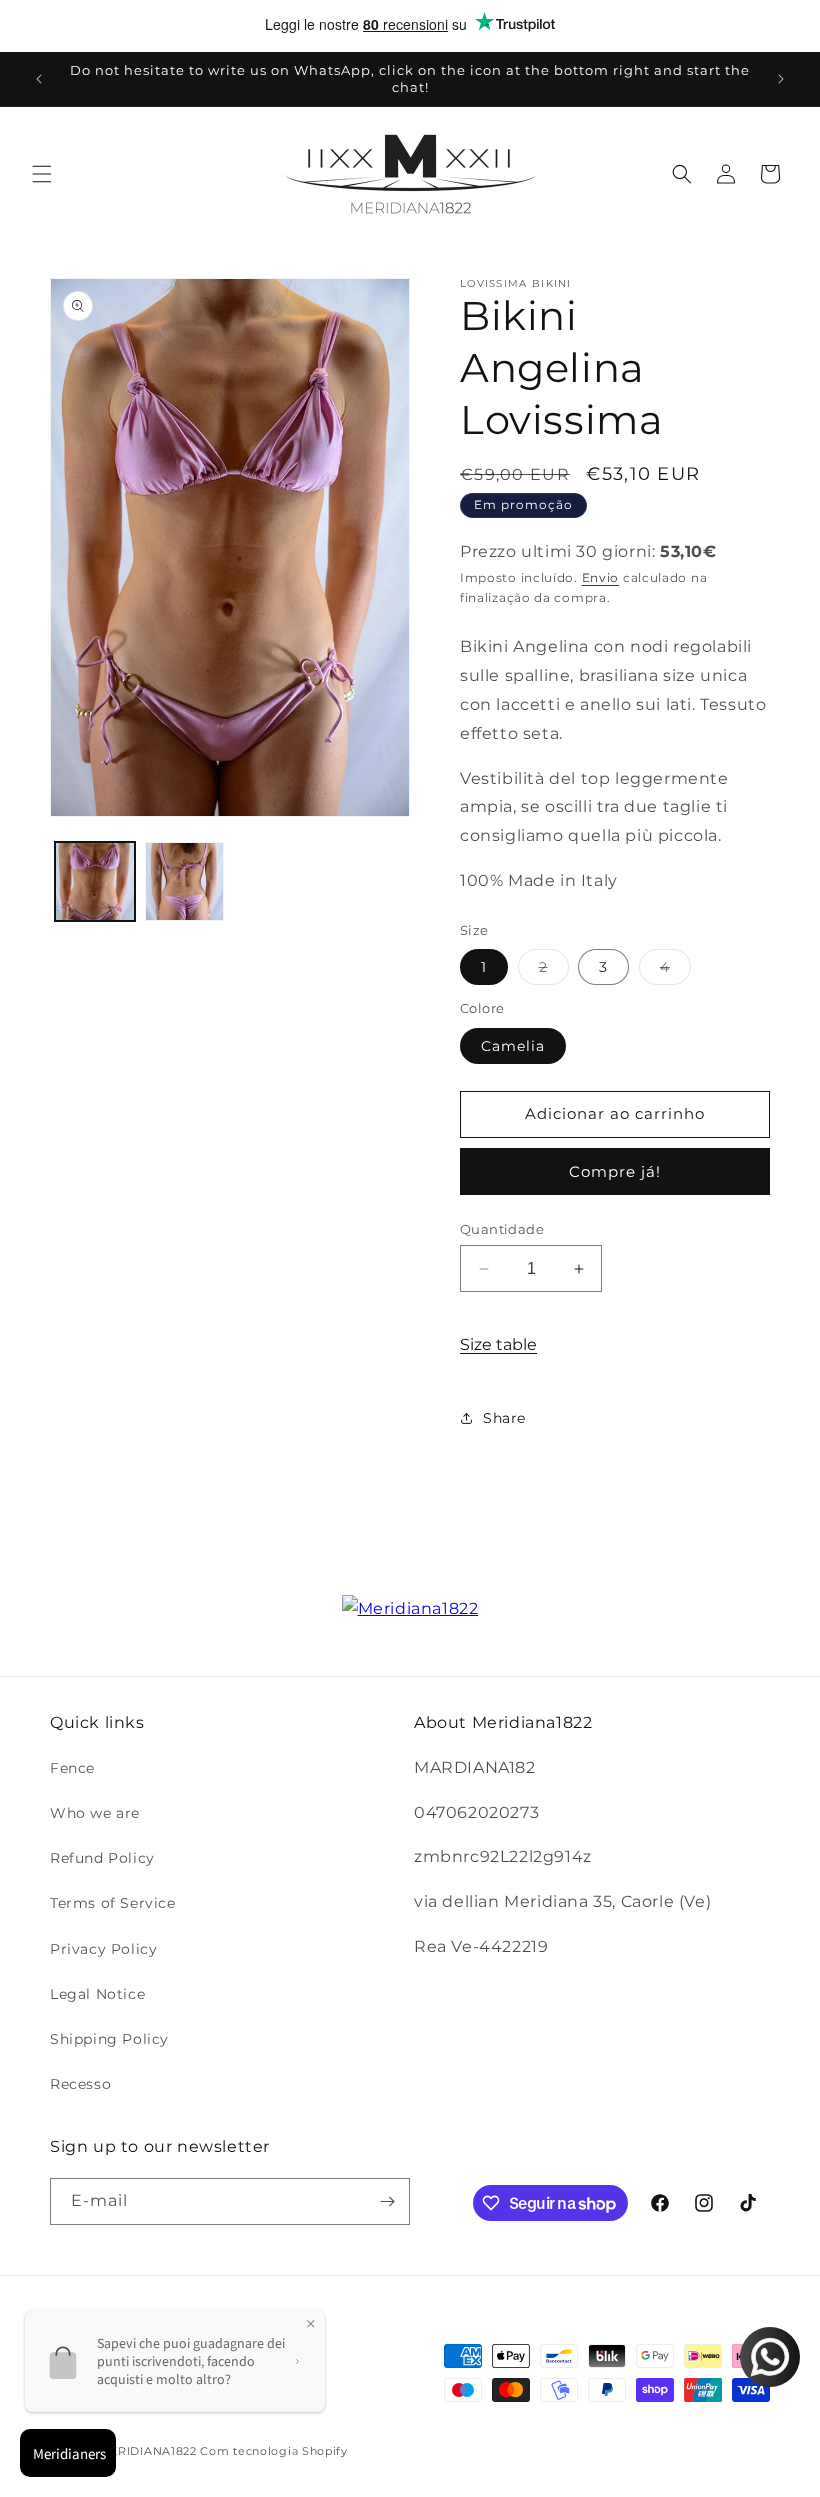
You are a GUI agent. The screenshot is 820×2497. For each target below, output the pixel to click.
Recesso (80, 2084)
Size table (498, 1344)
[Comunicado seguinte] (781, 79)
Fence (72, 1768)
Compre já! (615, 1171)
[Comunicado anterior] (39, 79)
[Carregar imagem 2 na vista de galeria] (185, 882)
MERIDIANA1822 (148, 2451)
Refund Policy (102, 1858)
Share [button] (504, 1418)
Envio (601, 577)
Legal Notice (97, 1994)
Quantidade (502, 1229)
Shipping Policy (109, 2039)
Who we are (95, 1813)
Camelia (513, 1046)
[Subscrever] (387, 2201)
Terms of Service (113, 1903)
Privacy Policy (103, 1949)
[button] (42, 174)
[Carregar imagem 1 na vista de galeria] (95, 882)
